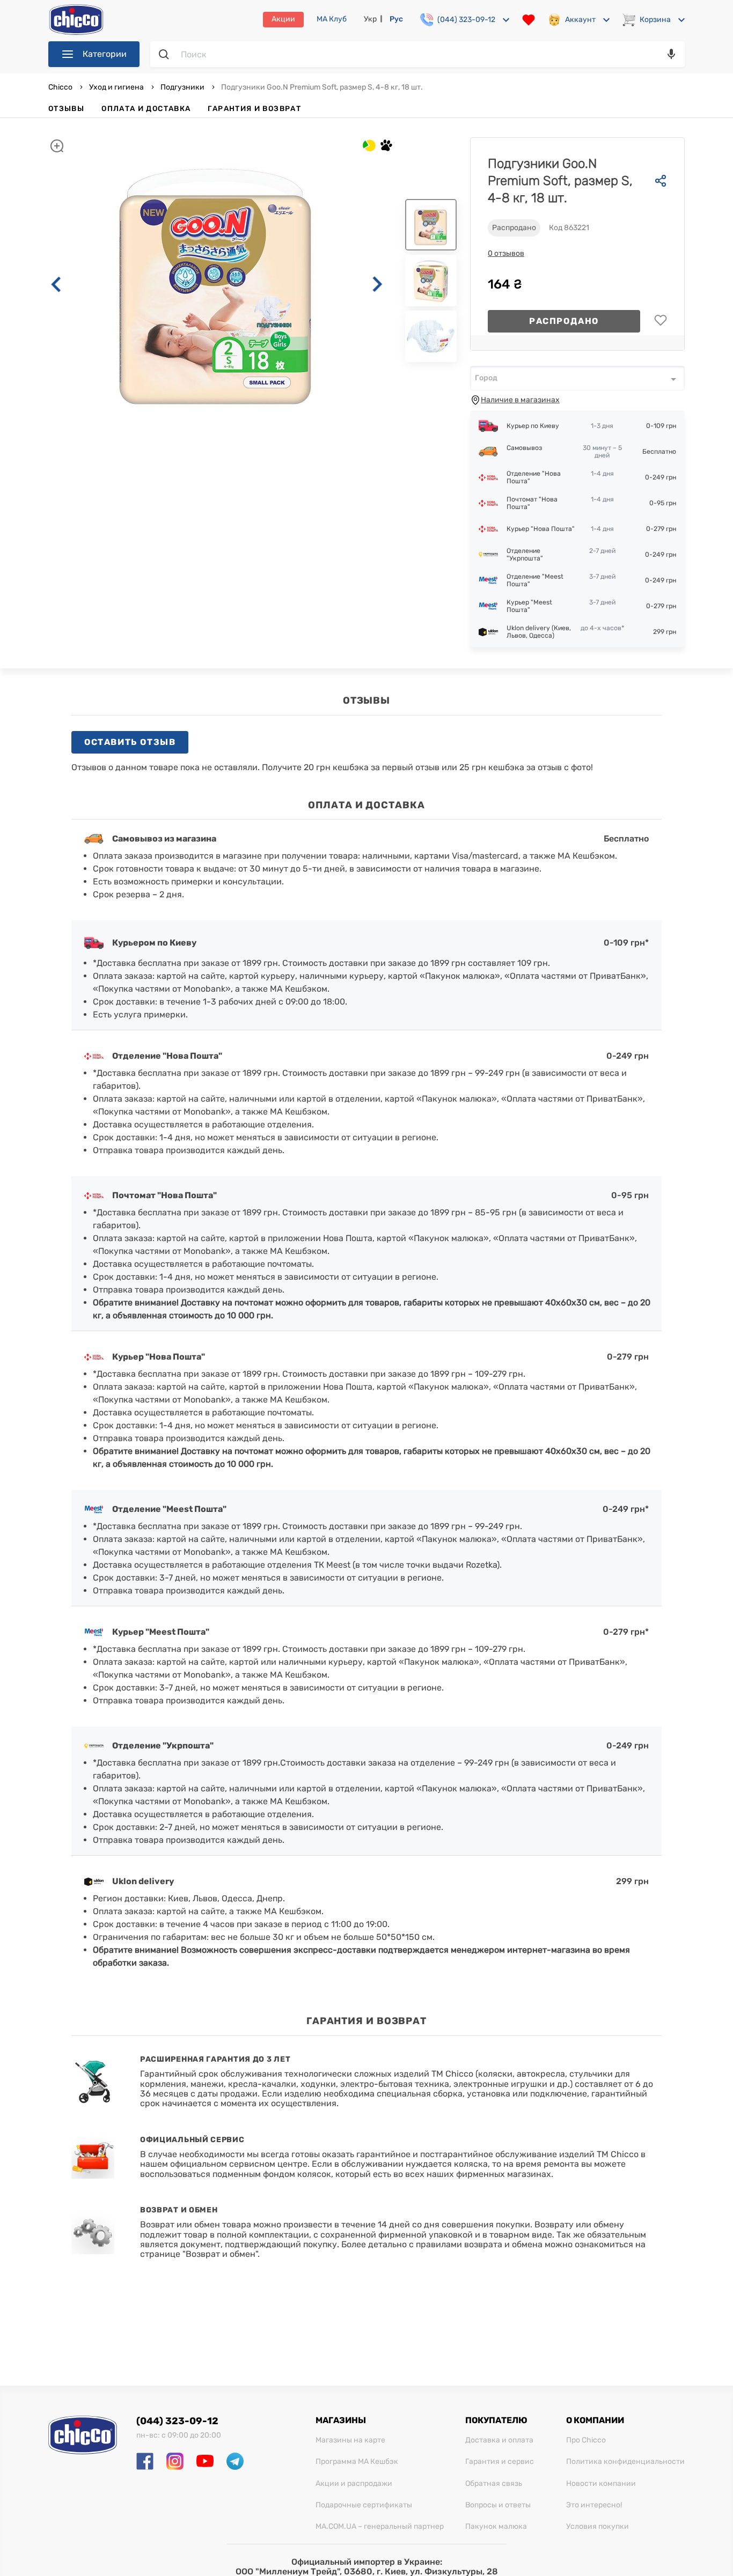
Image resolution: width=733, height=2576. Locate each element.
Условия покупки (598, 2527)
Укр (370, 19)
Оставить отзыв (130, 742)
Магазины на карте (350, 2440)
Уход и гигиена (116, 87)
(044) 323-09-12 (177, 2421)
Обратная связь (494, 2484)
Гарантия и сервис (500, 2462)
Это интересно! (594, 2505)
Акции (283, 19)
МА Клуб (332, 19)
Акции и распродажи (354, 2484)
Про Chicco (586, 2440)
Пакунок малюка (496, 2527)
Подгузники (182, 87)
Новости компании (601, 2484)
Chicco (61, 87)
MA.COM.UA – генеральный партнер (380, 2527)
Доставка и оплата (499, 2440)
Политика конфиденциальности (625, 2462)
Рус (396, 19)
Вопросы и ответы (498, 2505)
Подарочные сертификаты (364, 2505)
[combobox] (577, 378)
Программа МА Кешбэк (357, 2462)
